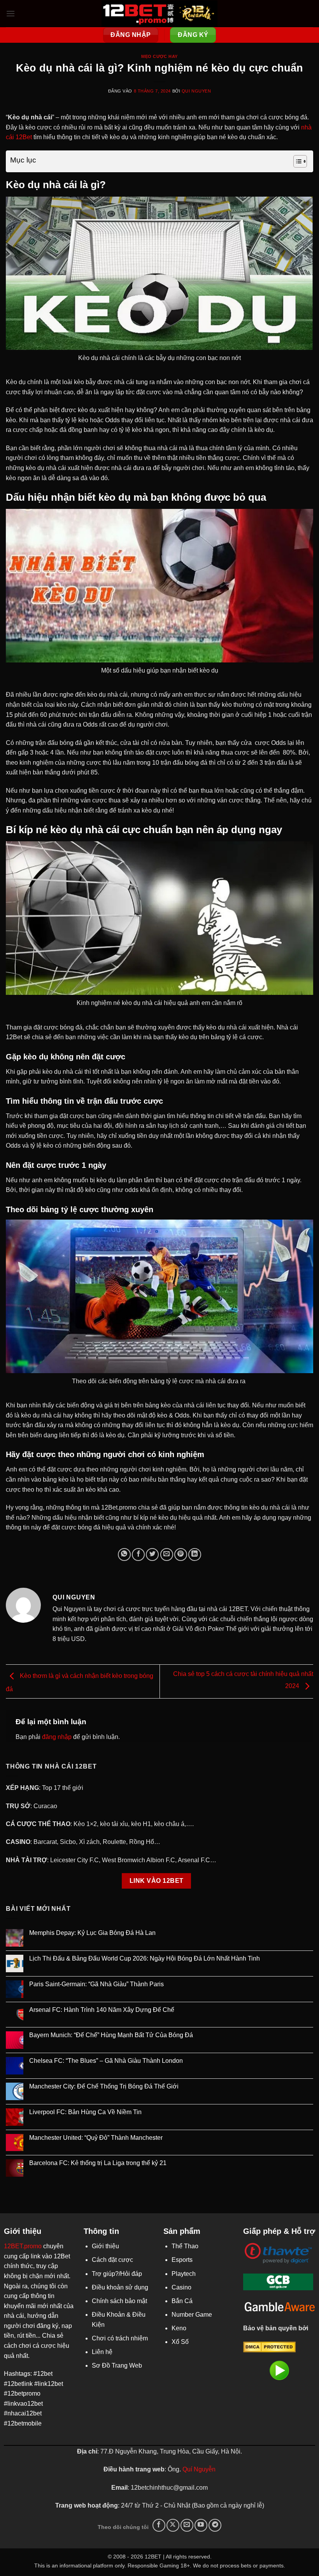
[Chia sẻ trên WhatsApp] (124, 1555)
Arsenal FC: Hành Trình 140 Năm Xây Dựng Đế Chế (102, 2010)
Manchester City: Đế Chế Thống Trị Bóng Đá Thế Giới (104, 2086)
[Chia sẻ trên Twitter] (152, 1555)
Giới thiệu (105, 2246)
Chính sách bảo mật (119, 2301)
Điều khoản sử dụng (120, 2287)
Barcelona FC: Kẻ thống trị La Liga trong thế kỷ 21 (98, 2163)
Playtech (184, 2274)
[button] (11, 13)
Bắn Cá (182, 2301)
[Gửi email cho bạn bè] (167, 1555)
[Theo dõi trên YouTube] (201, 2525)
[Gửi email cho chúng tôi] (187, 2525)
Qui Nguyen (196, 91)
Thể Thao (185, 2246)
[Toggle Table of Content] (296, 161)
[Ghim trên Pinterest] (181, 1555)
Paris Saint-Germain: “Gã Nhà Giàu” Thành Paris (96, 1984)
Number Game (192, 2315)
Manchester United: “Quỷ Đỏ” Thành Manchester (96, 2138)
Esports (182, 2260)
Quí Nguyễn (199, 2469)
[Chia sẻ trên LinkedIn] (195, 1555)
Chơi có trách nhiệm (120, 2338)
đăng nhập (57, 1737)
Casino (181, 2287)
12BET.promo (23, 2246)
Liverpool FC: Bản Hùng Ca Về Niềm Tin (85, 2112)
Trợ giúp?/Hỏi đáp (117, 2274)
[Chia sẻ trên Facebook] (138, 1555)
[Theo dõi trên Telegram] (215, 2525)
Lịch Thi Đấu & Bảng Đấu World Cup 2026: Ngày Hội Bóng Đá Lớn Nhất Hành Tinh (145, 1958)
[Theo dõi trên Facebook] (159, 2525)
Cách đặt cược (112, 2260)
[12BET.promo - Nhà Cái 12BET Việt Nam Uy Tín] (160, 14)
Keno (179, 2328)
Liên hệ (102, 2352)
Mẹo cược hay (159, 56)
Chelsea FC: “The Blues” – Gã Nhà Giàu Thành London (106, 2061)
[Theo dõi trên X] (173, 2525)
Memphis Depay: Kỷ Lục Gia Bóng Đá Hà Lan (92, 1933)
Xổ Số (180, 2342)
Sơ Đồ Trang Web (117, 2365)
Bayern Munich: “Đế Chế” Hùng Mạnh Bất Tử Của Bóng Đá (111, 2035)
